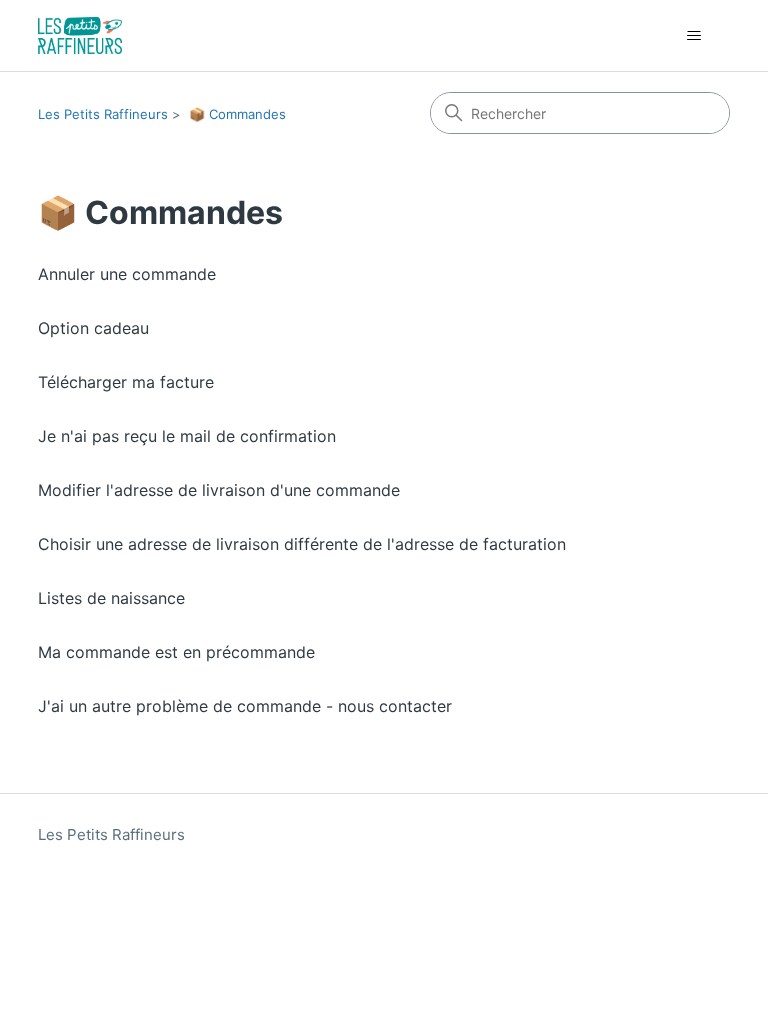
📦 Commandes (237, 114)
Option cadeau (93, 328)
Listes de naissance (111, 598)
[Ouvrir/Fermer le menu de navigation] (694, 36)
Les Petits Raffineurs (103, 114)
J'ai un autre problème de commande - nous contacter (245, 706)
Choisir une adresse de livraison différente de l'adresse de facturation (302, 544)
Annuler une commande (127, 274)
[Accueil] (79, 35)
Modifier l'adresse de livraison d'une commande (219, 490)
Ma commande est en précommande (176, 652)
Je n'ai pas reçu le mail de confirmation (187, 436)
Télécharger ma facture (126, 382)
